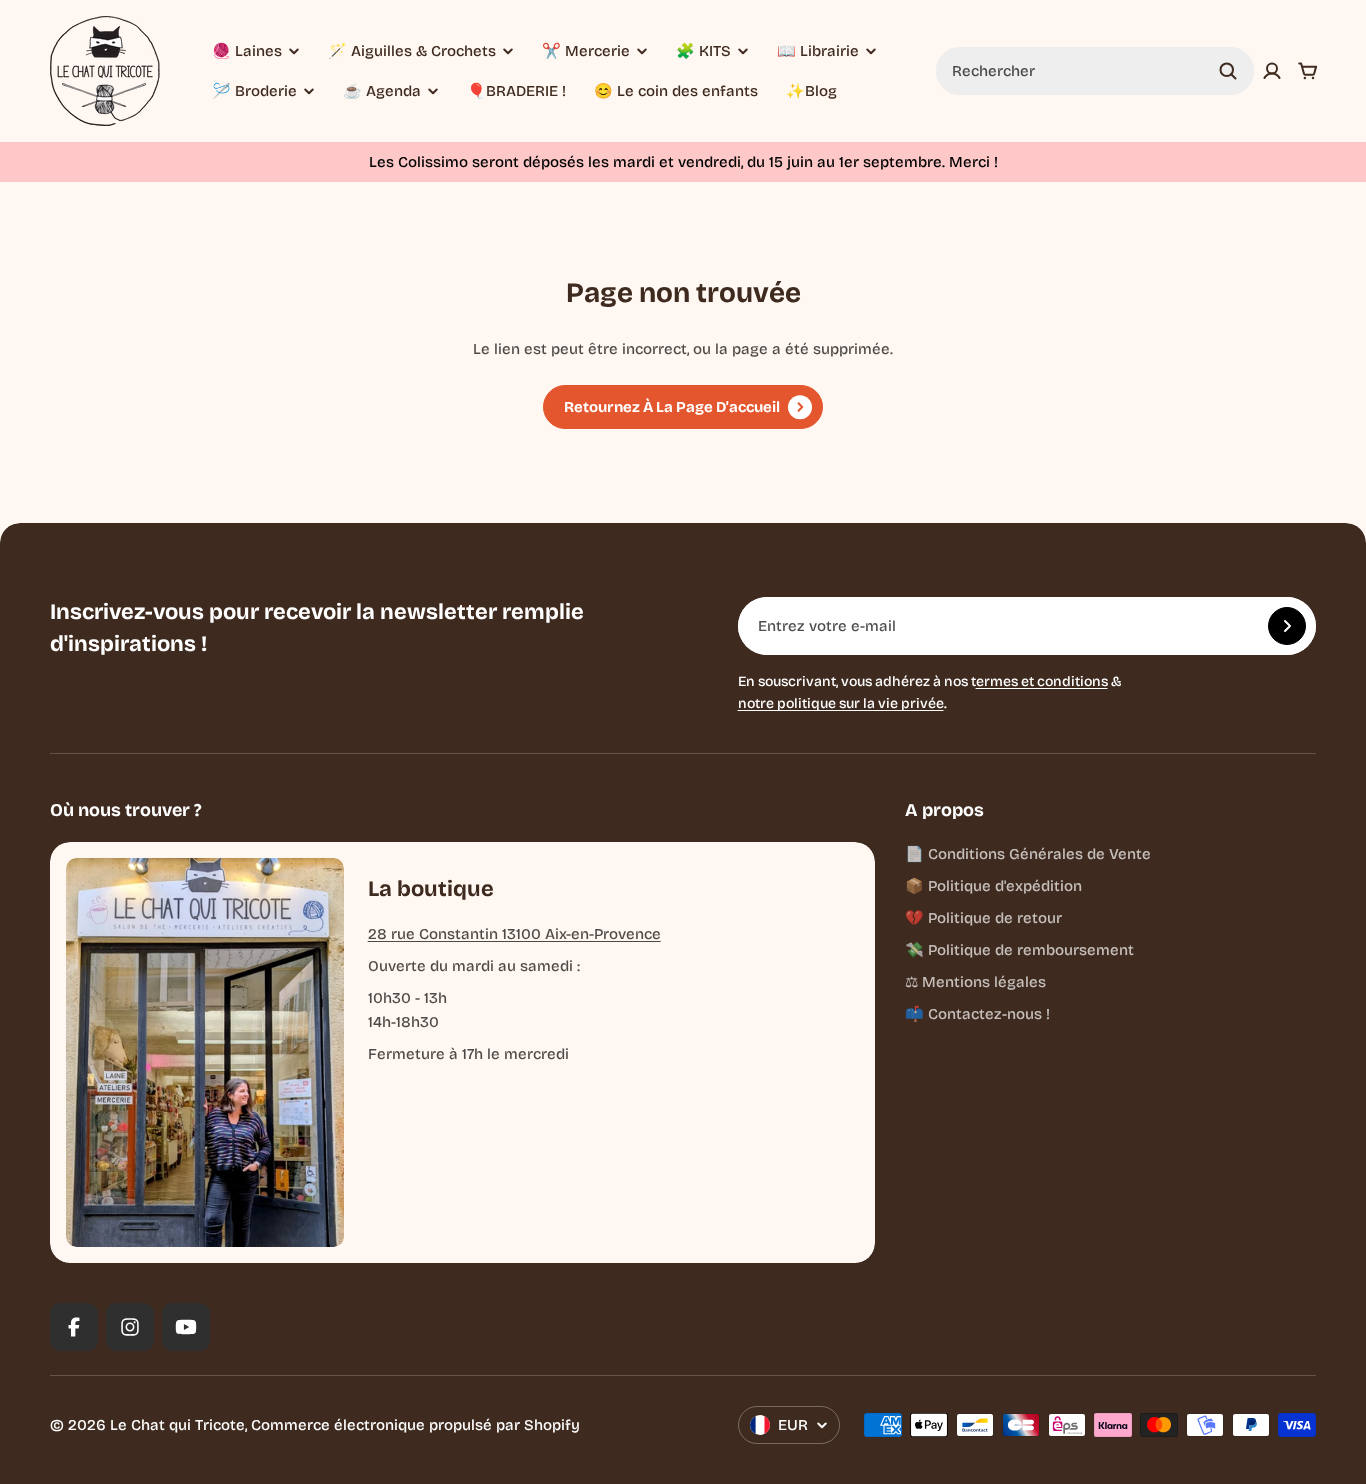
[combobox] (1095, 71)
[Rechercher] (1228, 71)
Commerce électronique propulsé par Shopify (415, 1425)
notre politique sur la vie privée (841, 703)
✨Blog (811, 91)
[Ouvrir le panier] (1308, 71)
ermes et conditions (1042, 681)
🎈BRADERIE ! (516, 91)
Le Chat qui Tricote (177, 1425)
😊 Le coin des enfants (676, 91)
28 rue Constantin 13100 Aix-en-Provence (514, 934)
